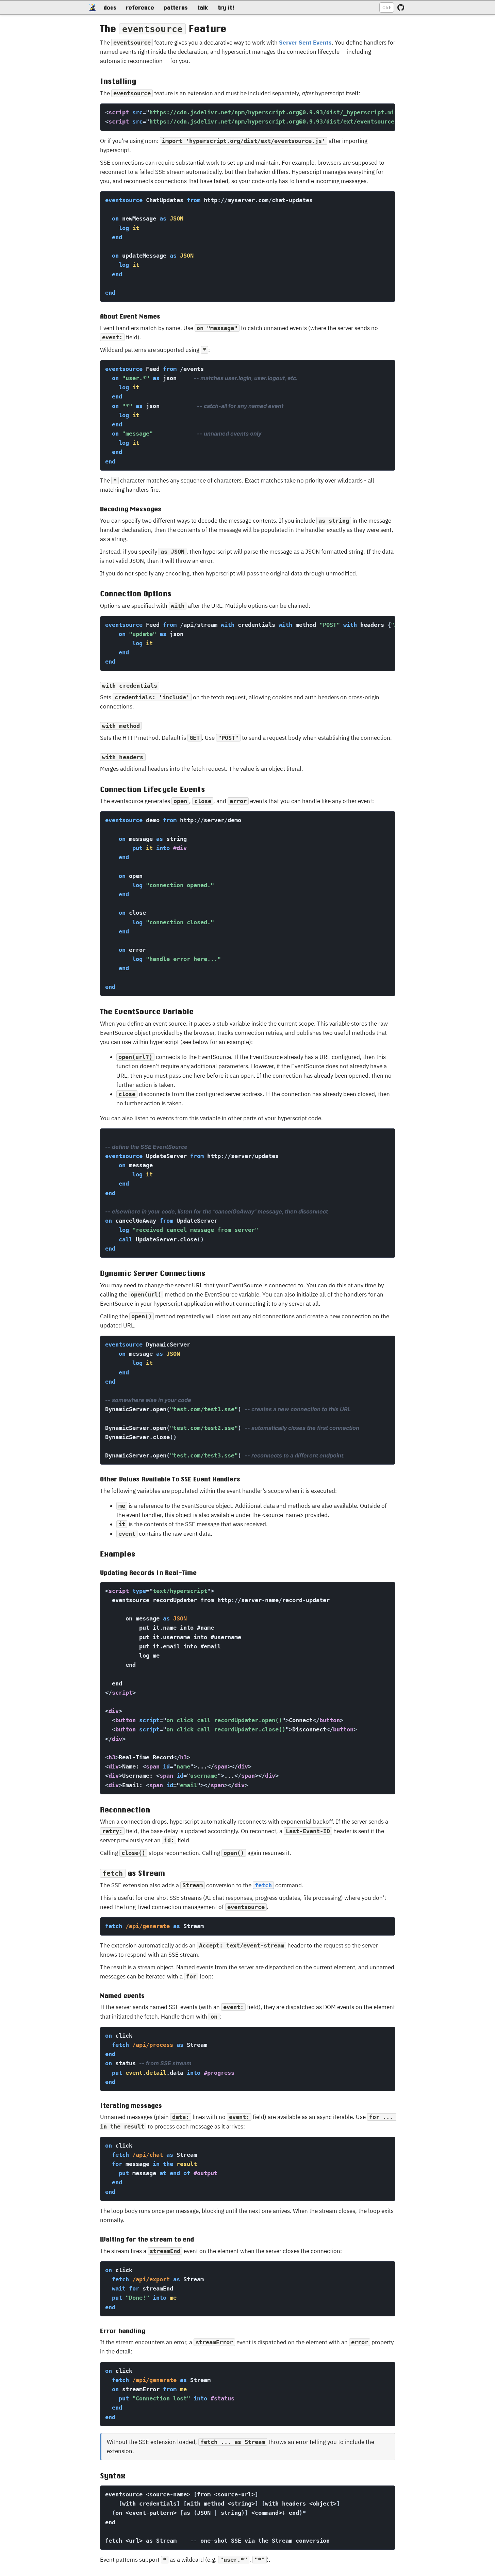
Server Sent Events (305, 43)
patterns (176, 7)
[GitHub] (401, 7)
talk (203, 7)
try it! (226, 7)
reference (140, 7)
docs (110, 7)
